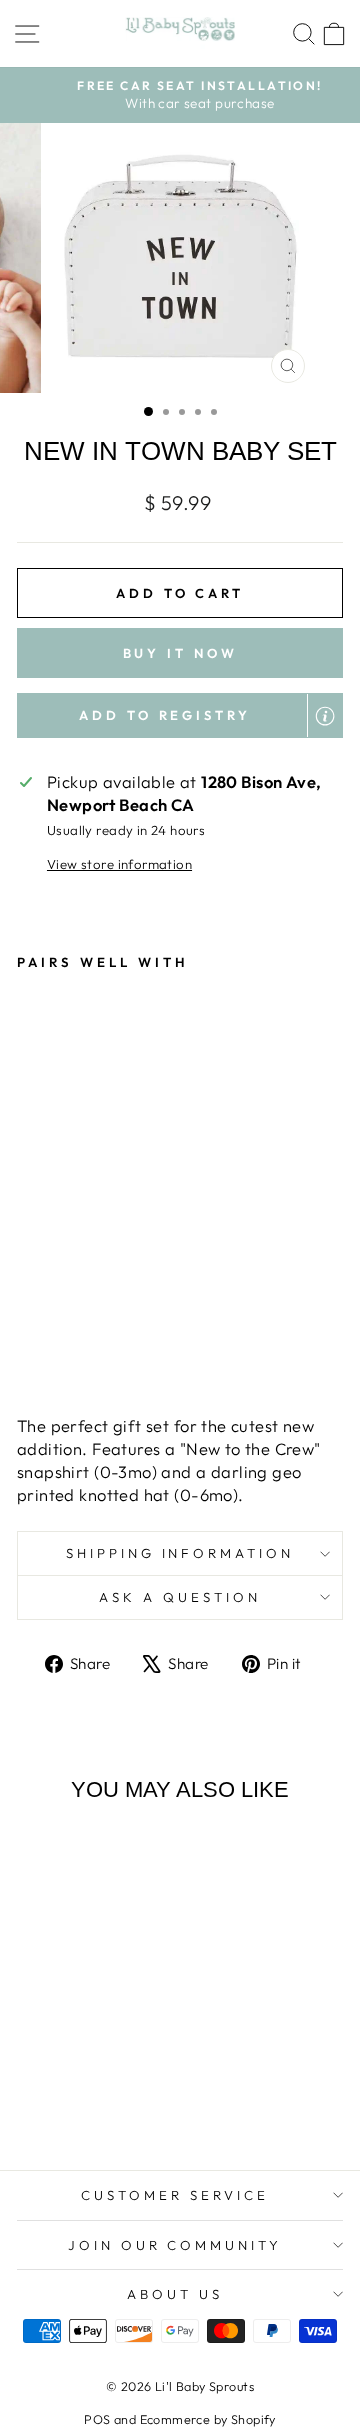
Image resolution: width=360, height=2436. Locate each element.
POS (97, 2419)
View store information (119, 864)
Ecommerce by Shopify (208, 2419)
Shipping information (180, 1553)
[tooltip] (325, 716)
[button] (180, 715)
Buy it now (180, 653)
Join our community (175, 2245)
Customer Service (175, 2195)
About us (175, 2294)
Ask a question (180, 1597)
